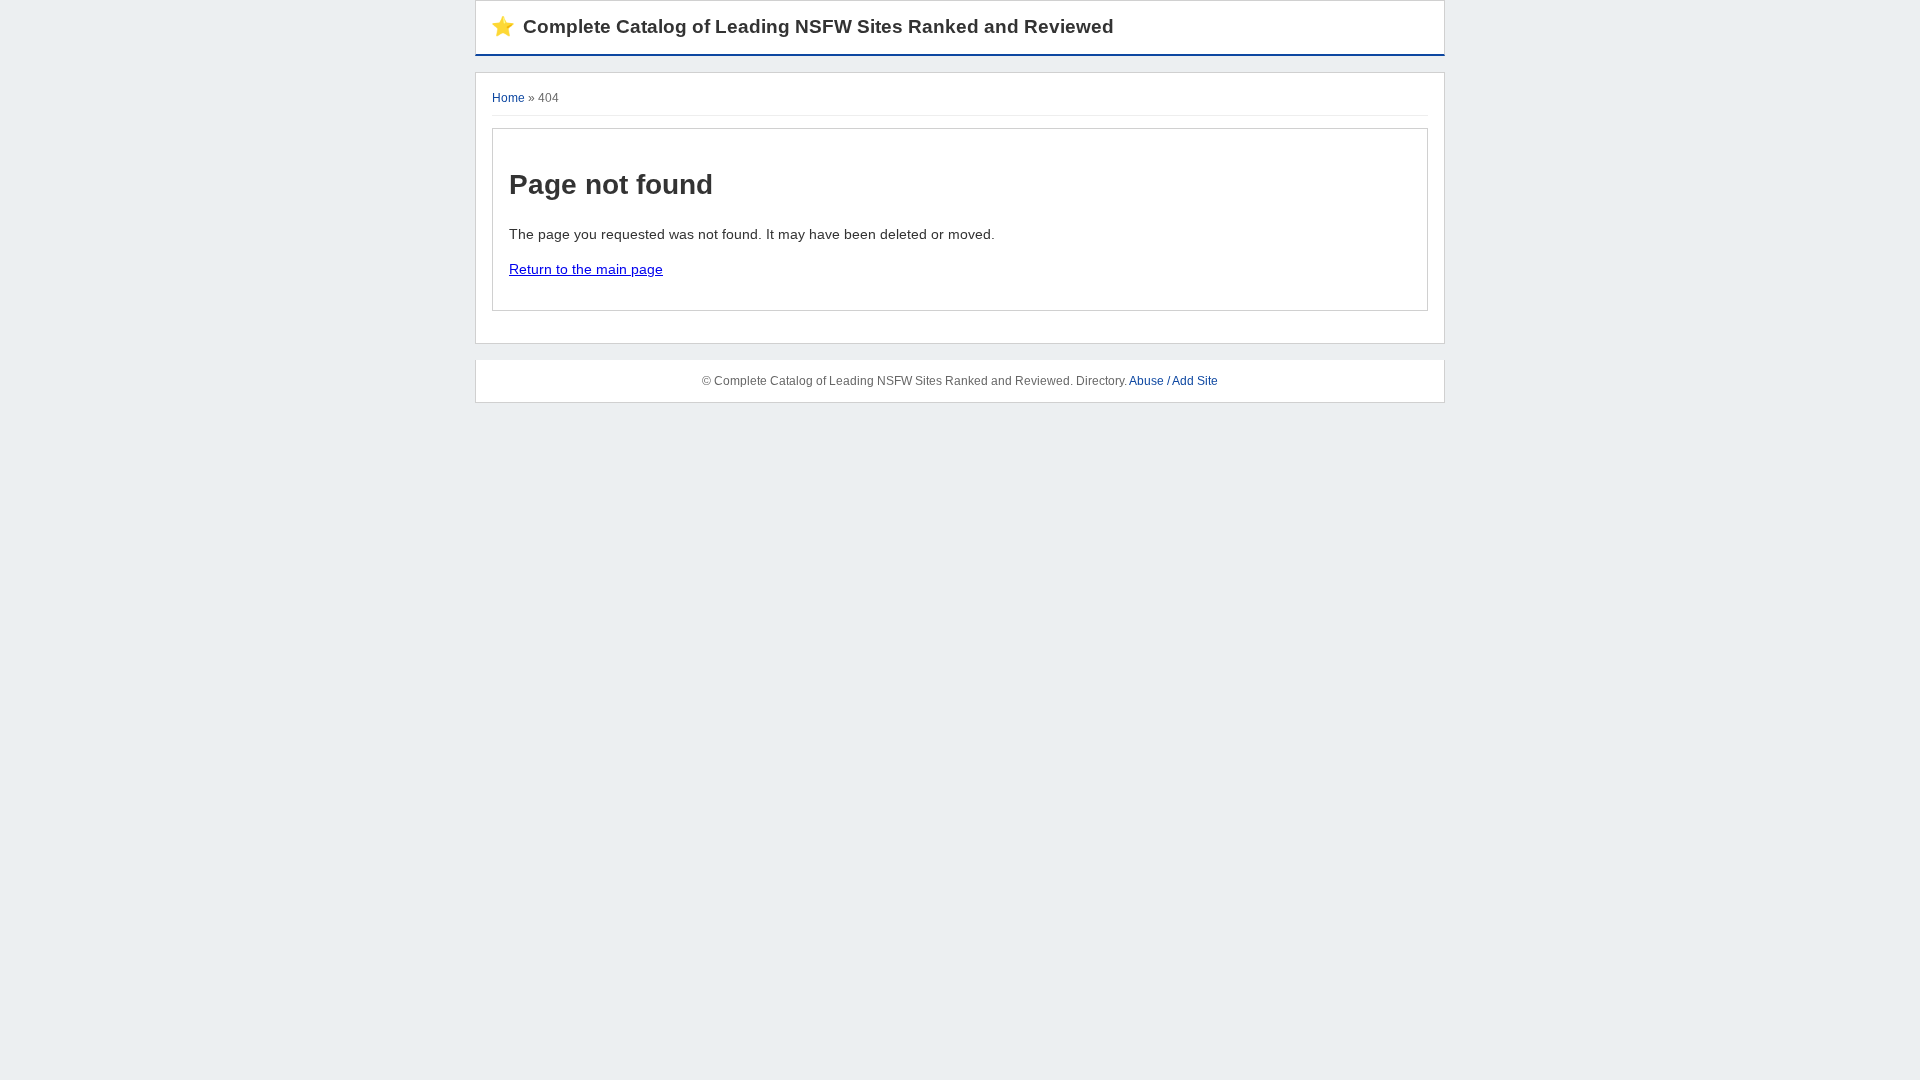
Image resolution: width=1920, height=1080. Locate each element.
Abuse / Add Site (1173, 381)
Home (508, 98)
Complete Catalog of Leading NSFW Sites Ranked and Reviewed (802, 26)
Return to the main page (586, 269)
